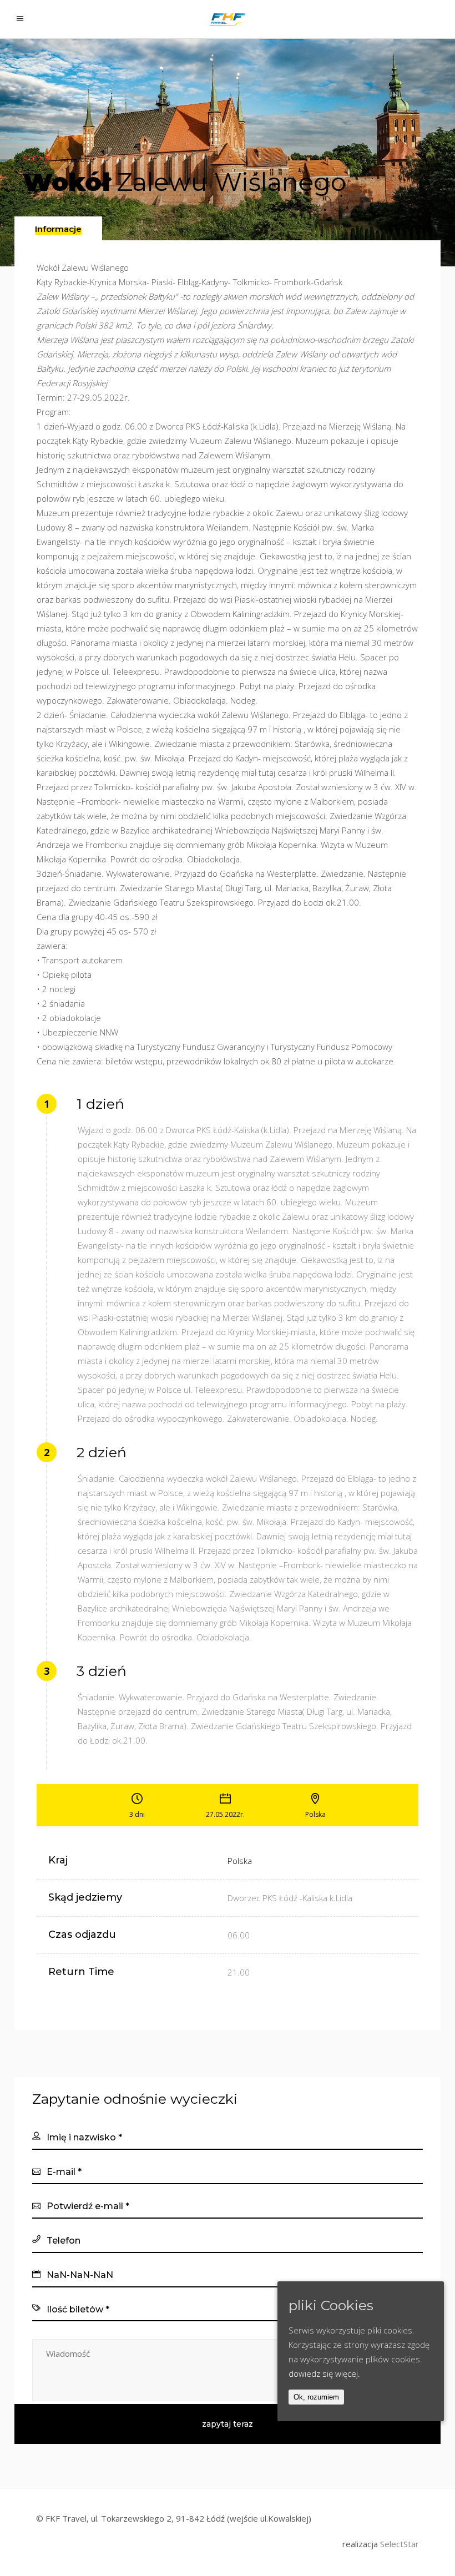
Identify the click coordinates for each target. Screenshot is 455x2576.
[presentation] (58, 229)
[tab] (58, 228)
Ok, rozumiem (316, 2397)
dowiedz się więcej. (324, 2373)
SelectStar (400, 2544)
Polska (240, 1861)
